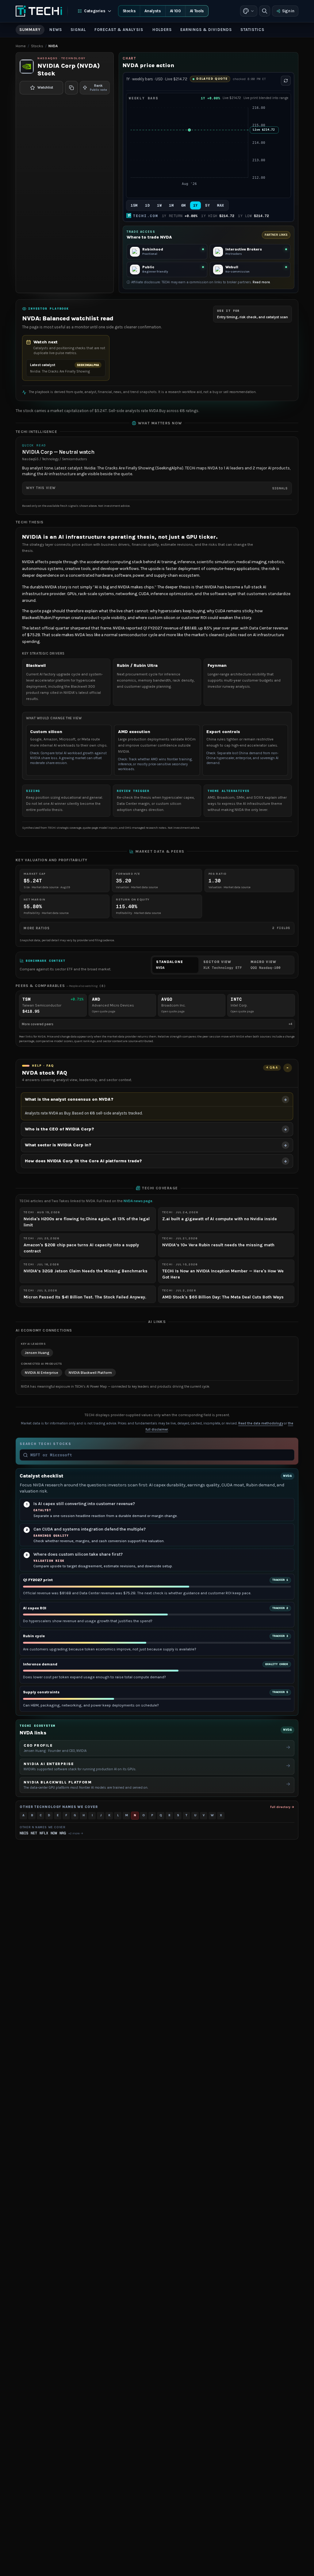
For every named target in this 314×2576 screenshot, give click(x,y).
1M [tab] (171, 205)
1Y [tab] (195, 205)
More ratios (157, 928)
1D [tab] (147, 205)
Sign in (288, 11)
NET (34, 1833)
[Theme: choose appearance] (249, 11)
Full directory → (282, 1807)
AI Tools (197, 11)
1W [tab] (159, 205)
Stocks (129, 11)
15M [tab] (134, 205)
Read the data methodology (261, 1423)
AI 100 (175, 11)
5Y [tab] (207, 205)
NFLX (44, 1833)
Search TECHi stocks (45, 1444)
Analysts (153, 11)
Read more (261, 282)
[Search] (265, 11)
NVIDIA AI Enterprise (42, 1373)
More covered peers (157, 1024)
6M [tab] (184, 205)
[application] (208, 149)
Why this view (157, 488)
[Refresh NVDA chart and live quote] (286, 81)
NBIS (24, 1833)
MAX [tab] (221, 205)
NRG (63, 1833)
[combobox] (161, 1455)
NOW (54, 1833)
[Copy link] (71, 88)
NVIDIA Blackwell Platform (90, 1373)
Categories (95, 11)
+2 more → (76, 1833)
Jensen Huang (37, 1353)
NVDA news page (138, 1201)
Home (21, 46)
